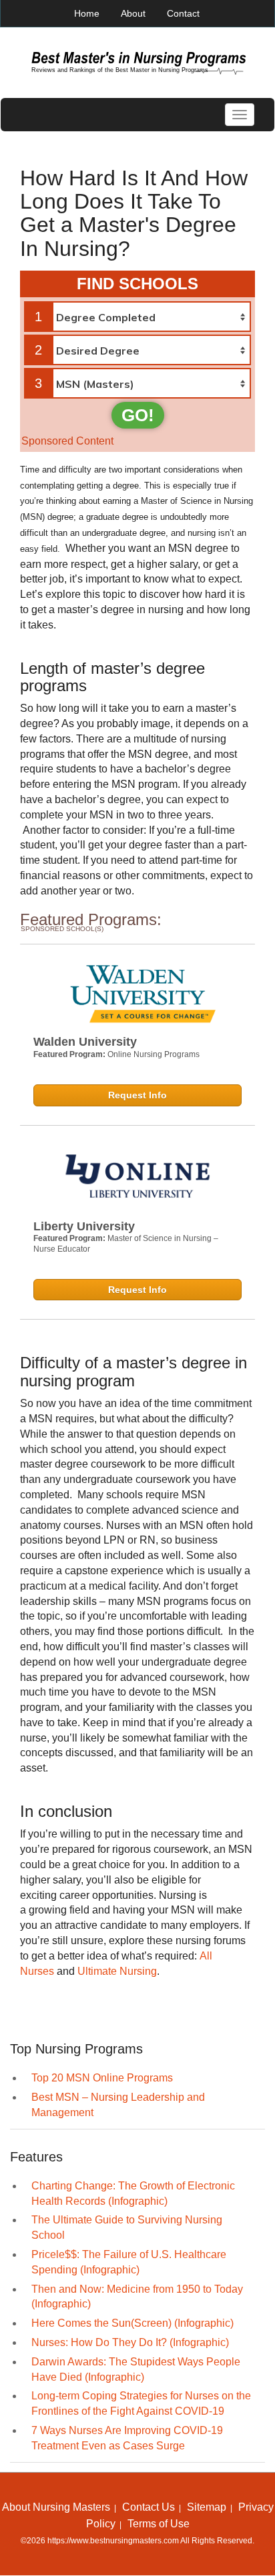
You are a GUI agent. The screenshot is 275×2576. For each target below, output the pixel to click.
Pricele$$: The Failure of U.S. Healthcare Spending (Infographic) (129, 2262)
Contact (183, 13)
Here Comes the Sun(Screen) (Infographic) (132, 2323)
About (133, 13)
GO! (138, 415)
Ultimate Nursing (117, 1971)
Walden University (85, 1042)
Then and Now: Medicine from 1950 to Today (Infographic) (137, 2297)
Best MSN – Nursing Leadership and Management (118, 2105)
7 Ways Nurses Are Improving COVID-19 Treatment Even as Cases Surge (127, 2438)
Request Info (137, 1095)
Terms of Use (159, 2524)
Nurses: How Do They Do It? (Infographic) (130, 2342)
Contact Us (149, 2507)
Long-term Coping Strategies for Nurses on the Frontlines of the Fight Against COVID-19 (141, 2403)
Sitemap (207, 2507)
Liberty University (84, 1226)
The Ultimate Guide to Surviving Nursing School (127, 2227)
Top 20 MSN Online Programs (102, 2078)
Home (87, 13)
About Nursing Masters (56, 2507)
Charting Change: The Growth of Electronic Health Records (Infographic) (133, 2193)
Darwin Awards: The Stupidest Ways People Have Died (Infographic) (136, 2369)
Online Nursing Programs (154, 1054)
